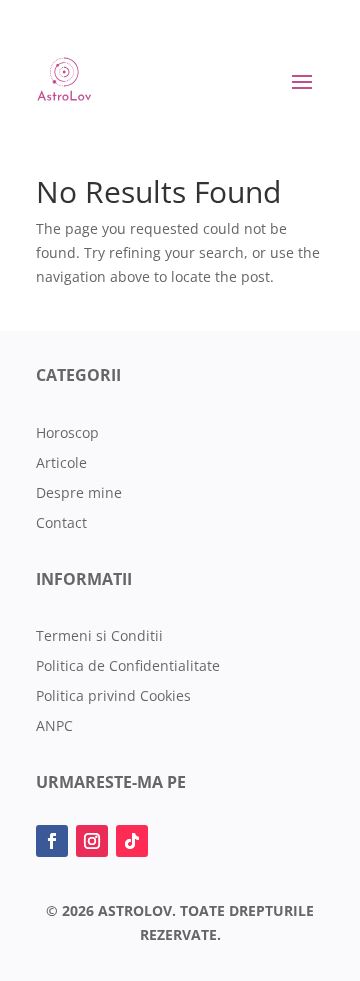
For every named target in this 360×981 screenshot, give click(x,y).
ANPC (54, 727)
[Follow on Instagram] (92, 841)
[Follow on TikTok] (132, 841)
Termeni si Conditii (99, 637)
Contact (61, 524)
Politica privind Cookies (113, 697)
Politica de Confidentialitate (128, 667)
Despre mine (79, 494)
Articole (61, 464)
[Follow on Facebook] (52, 841)
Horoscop (67, 434)
